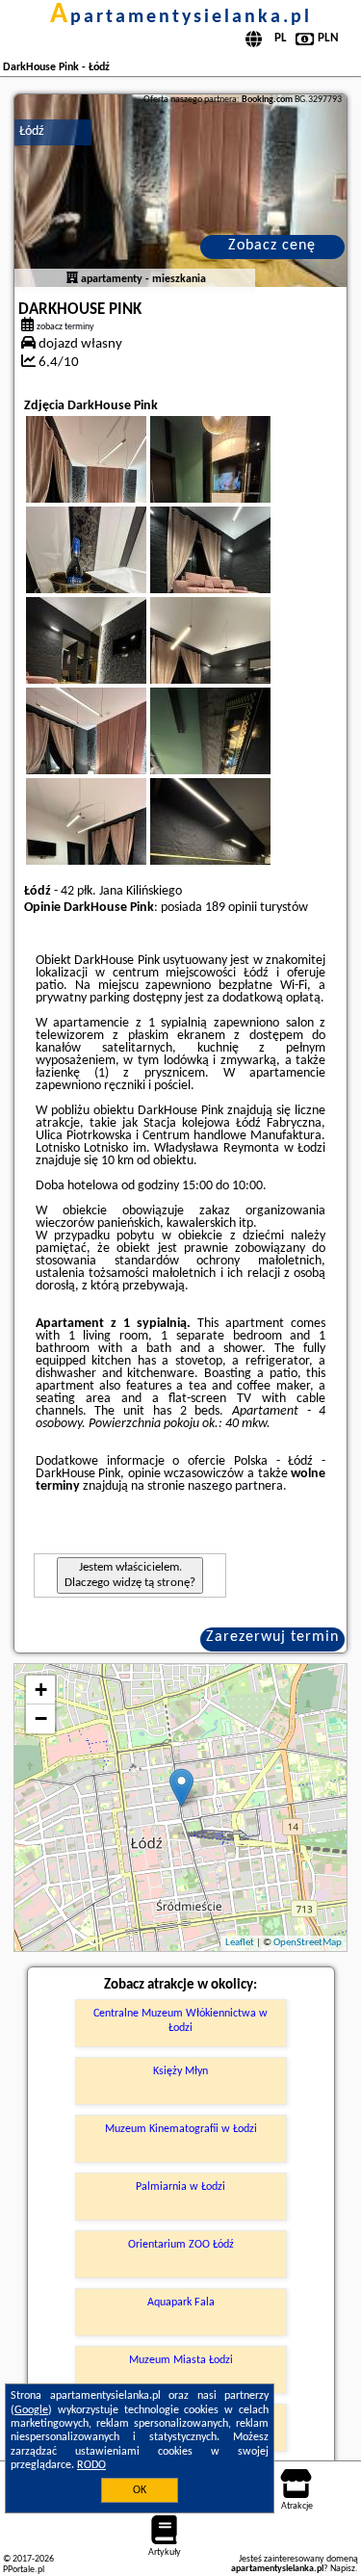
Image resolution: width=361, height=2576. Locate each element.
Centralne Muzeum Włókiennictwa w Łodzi (180, 2020)
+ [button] (41, 1690)
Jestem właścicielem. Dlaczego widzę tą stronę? (130, 1575)
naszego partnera (235, 1486)
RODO (91, 2465)
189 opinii (231, 908)
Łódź (32, 131)
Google (31, 2410)
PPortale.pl (24, 2570)
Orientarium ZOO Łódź (181, 2245)
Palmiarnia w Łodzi (180, 2187)
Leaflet (240, 1943)
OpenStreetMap (308, 1943)
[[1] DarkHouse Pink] (180, 191)
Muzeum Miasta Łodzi (181, 2360)
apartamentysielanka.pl (181, 17)
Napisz (343, 2569)
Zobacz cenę (272, 246)
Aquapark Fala (181, 2303)
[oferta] (72, 279)
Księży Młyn (180, 2071)
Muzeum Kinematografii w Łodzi (181, 2129)
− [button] (41, 1718)
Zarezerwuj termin (272, 1637)
